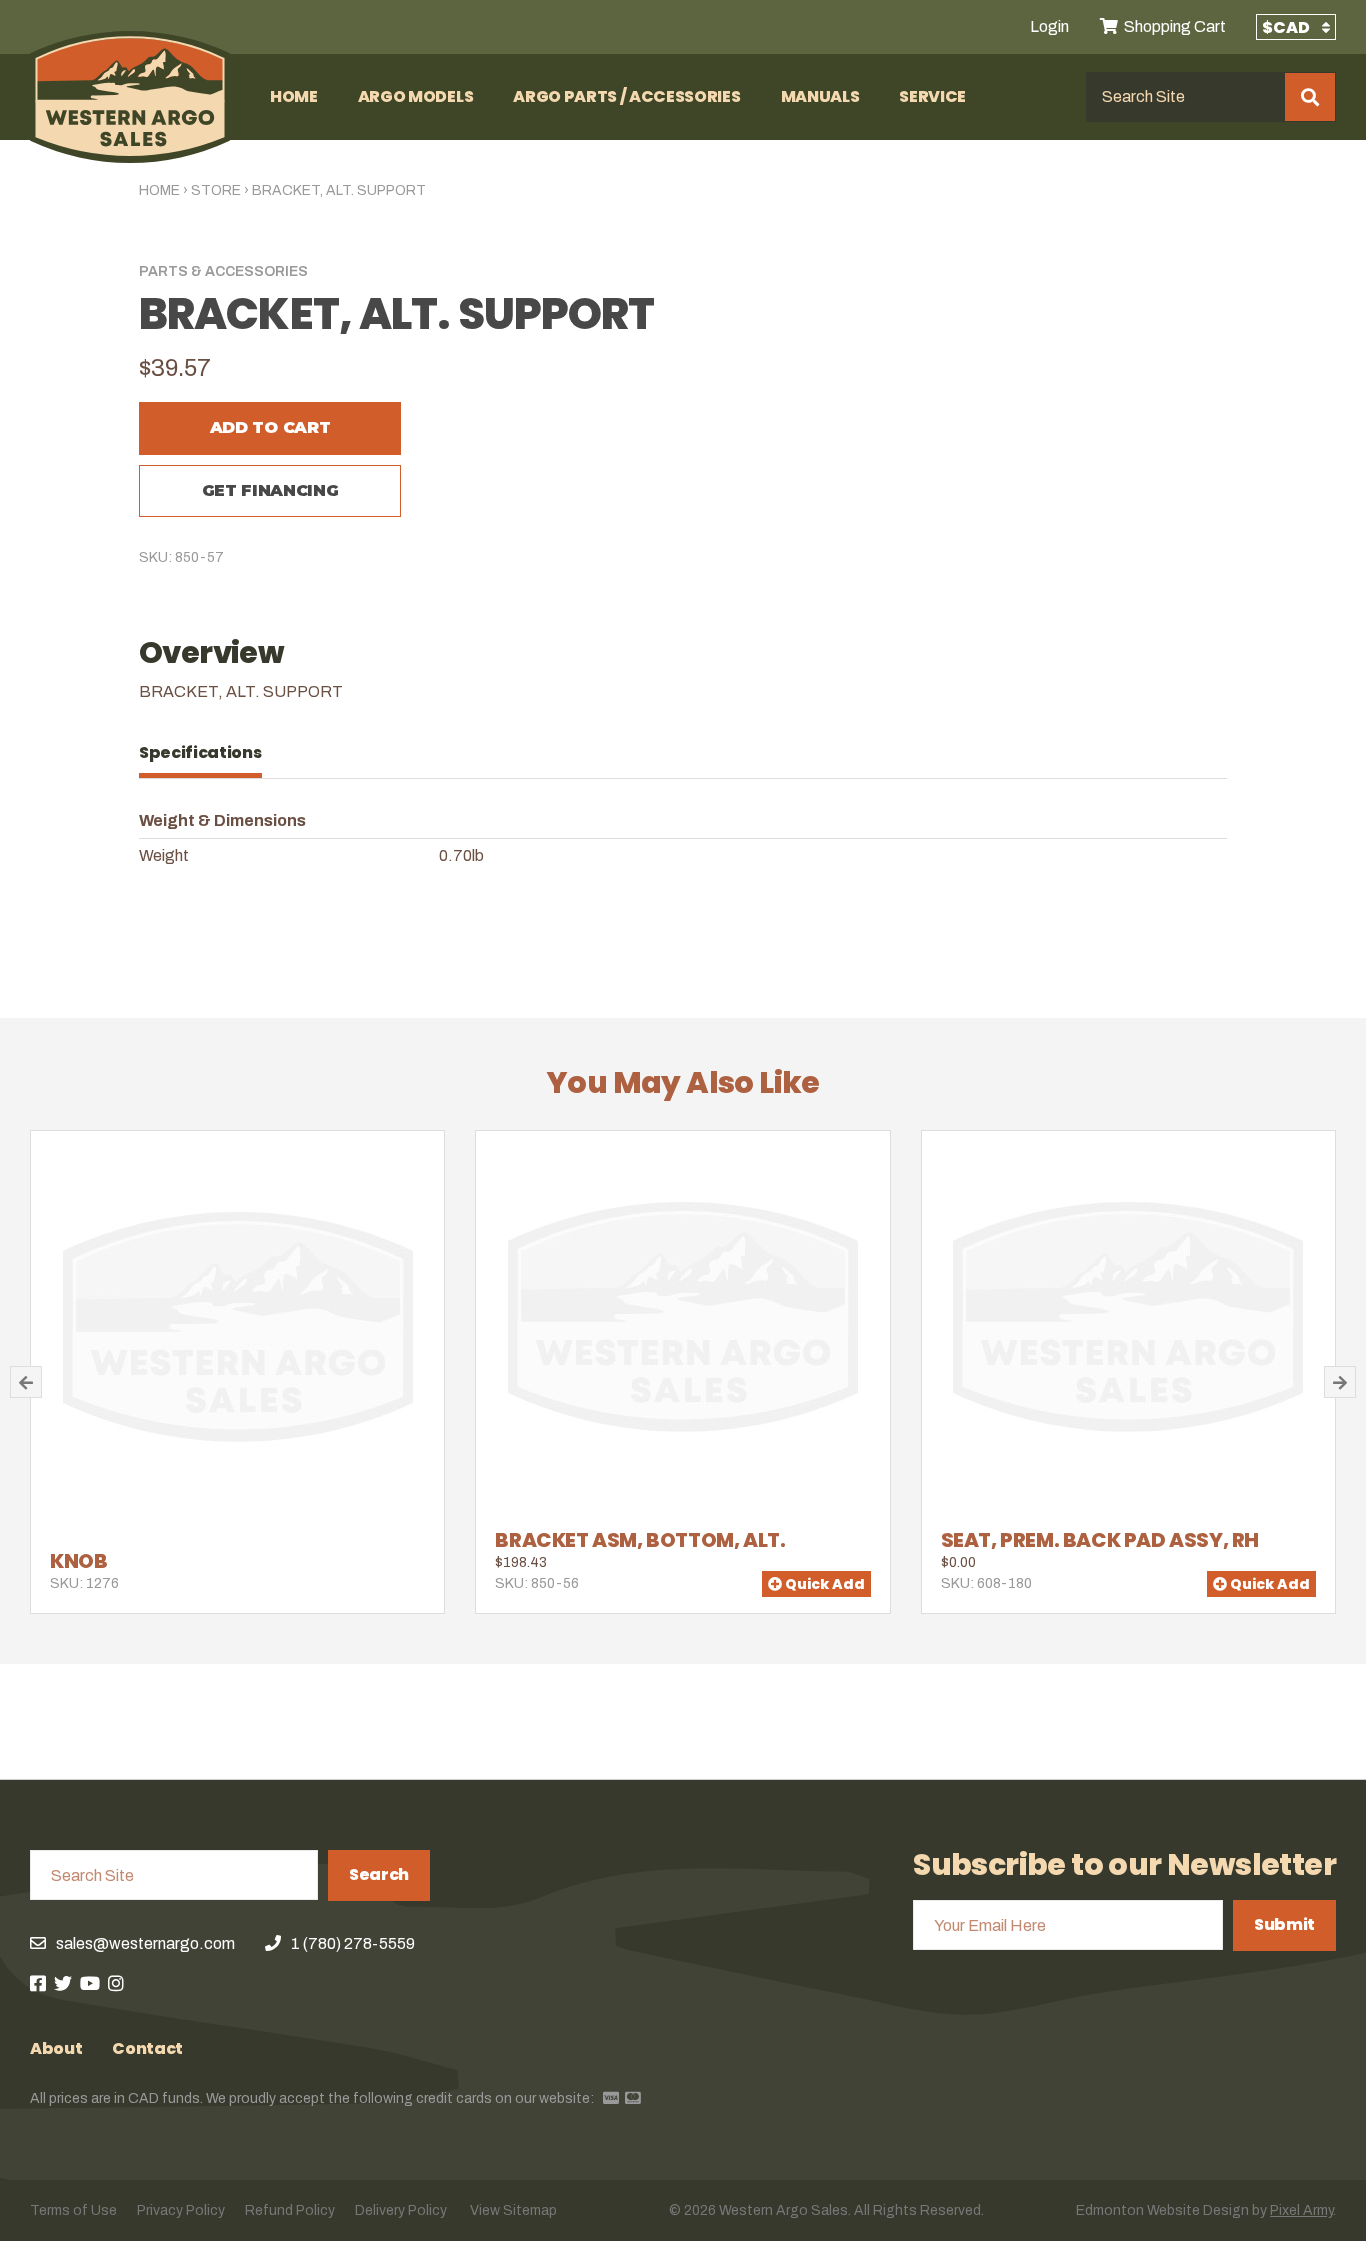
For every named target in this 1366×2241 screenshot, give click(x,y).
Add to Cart (270, 427)
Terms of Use (73, 2210)
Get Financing (270, 490)
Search (379, 1874)
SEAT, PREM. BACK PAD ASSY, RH (1100, 1540)
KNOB (78, 1561)
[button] (26, 1382)
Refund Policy (290, 2210)
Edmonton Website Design (1162, 2210)
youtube (90, 1983)
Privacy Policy (181, 2210)
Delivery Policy (401, 2210)
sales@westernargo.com (145, 1943)
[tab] (210, 753)
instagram (116, 1983)
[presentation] (210, 753)
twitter (63, 1983)
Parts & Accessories (223, 271)
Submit (1284, 1924)
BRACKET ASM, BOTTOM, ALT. (640, 1540)
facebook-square (38, 1983)
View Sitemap (513, 2210)
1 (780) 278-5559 (353, 1943)
